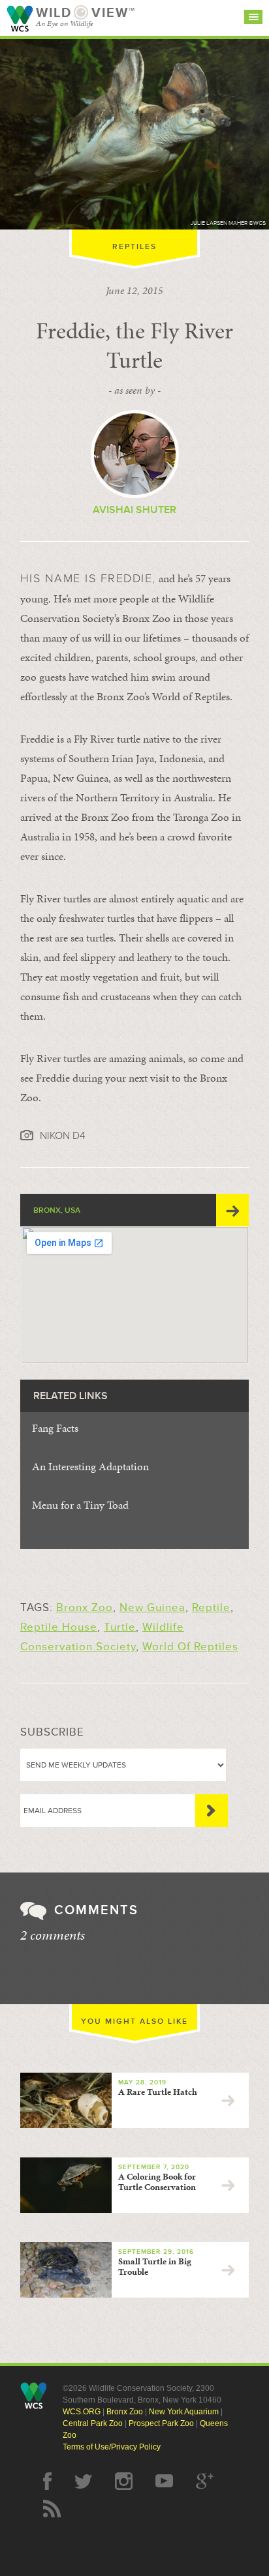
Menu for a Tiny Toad (80, 1505)
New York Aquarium (184, 2412)
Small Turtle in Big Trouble (155, 2267)
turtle (120, 1627)
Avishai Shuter (134, 510)
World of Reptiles (190, 1647)
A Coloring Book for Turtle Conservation (157, 2182)
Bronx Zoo (85, 1607)
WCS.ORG (82, 2412)
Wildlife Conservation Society (20, 19)
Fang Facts (55, 1428)
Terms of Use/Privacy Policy (112, 2447)
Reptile (211, 1607)
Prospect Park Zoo (161, 2423)
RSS (52, 2509)
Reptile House (59, 1627)
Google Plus (205, 2481)
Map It (232, 1210)
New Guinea (152, 1607)
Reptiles (134, 247)
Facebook (47, 2481)
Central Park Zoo (93, 2423)
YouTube (164, 2481)
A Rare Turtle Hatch (158, 2092)
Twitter (83, 2481)
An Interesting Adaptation (90, 1466)
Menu (253, 17)
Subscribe (212, 1811)
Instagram (124, 2481)
